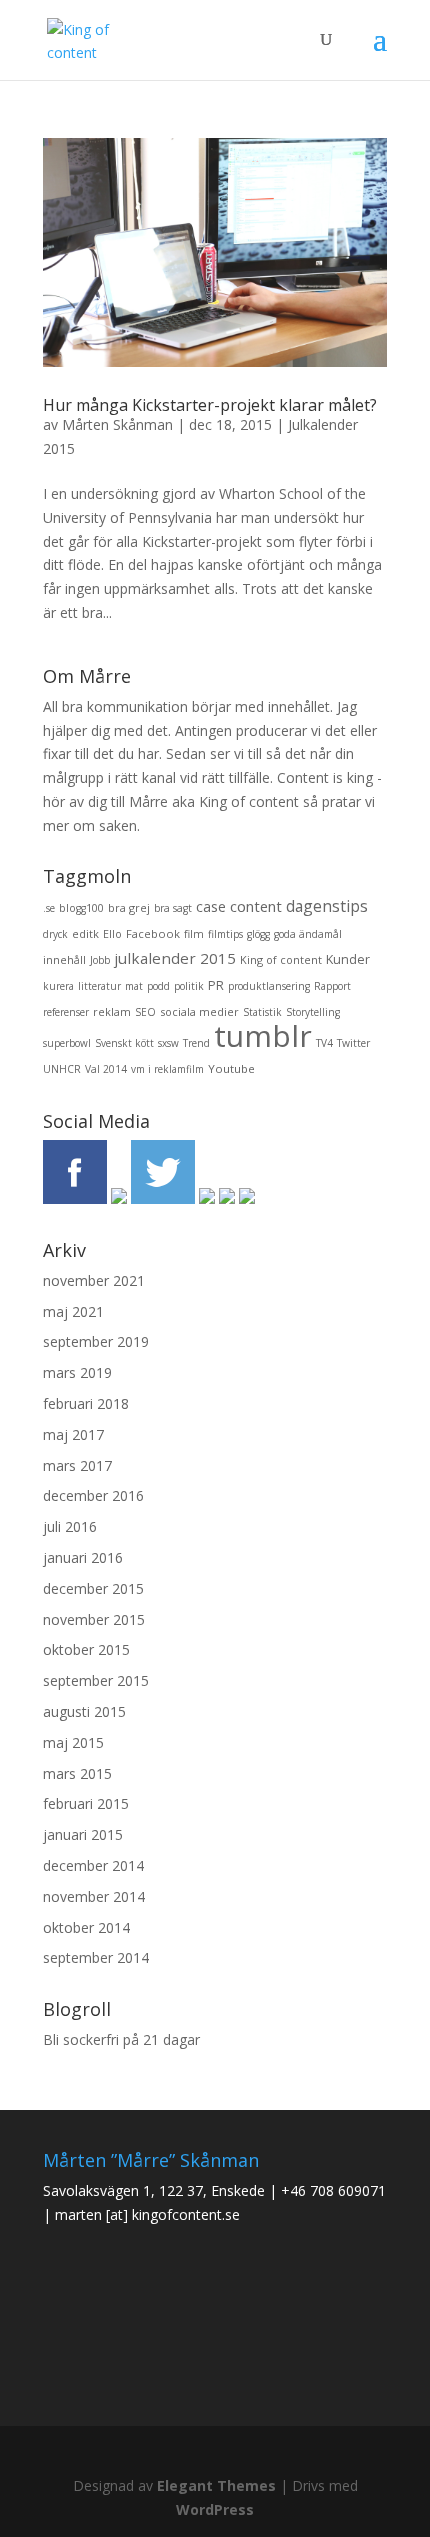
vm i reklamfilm (167, 1069)
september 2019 (96, 1341)
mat (134, 986)
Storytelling (313, 1012)
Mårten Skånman (117, 424)
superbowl (67, 1043)
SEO (145, 1012)
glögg (258, 934)
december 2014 (93, 1865)
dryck (55, 934)
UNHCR (62, 1069)
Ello (112, 934)
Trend (196, 1043)
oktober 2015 (86, 1649)
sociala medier (199, 1011)
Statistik (262, 1012)
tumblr (263, 1035)
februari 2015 (86, 1803)
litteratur (99, 986)
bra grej (129, 907)
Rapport (332, 986)
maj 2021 (73, 1311)
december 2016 (93, 1495)
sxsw (168, 1043)
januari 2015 (83, 1834)
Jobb (100, 960)
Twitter (353, 1043)
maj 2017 (73, 1434)
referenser (66, 1012)
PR (216, 985)
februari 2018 (86, 1403)
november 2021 (94, 1280)
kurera (58, 986)
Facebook (153, 933)
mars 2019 (77, 1372)
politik (189, 986)
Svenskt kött (124, 1043)
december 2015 (93, 1588)
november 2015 (94, 1619)
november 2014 (94, 1896)
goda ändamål (308, 934)
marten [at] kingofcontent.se (147, 2214)
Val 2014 (106, 1069)
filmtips (225, 934)
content (256, 906)
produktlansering (269, 986)
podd (158, 986)
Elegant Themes (216, 2485)
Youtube (231, 1068)
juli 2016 (70, 1526)
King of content (281, 959)
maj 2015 (73, 1742)
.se (49, 908)
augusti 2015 (84, 1711)
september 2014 (96, 1957)
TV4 (324, 1043)
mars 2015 (77, 1773)
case (211, 906)
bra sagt (173, 908)
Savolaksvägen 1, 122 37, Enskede (154, 2190)
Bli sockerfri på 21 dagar (121, 2039)
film (194, 934)
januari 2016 (83, 1557)
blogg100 (81, 908)
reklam (112, 1011)
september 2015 (96, 1680)
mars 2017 (77, 1465)
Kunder (348, 959)
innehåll (64, 959)
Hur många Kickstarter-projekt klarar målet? (210, 405)
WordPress (215, 2509)
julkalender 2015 (175, 958)
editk (85, 933)
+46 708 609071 (333, 2190)
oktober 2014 (86, 1927)
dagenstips (327, 906)
